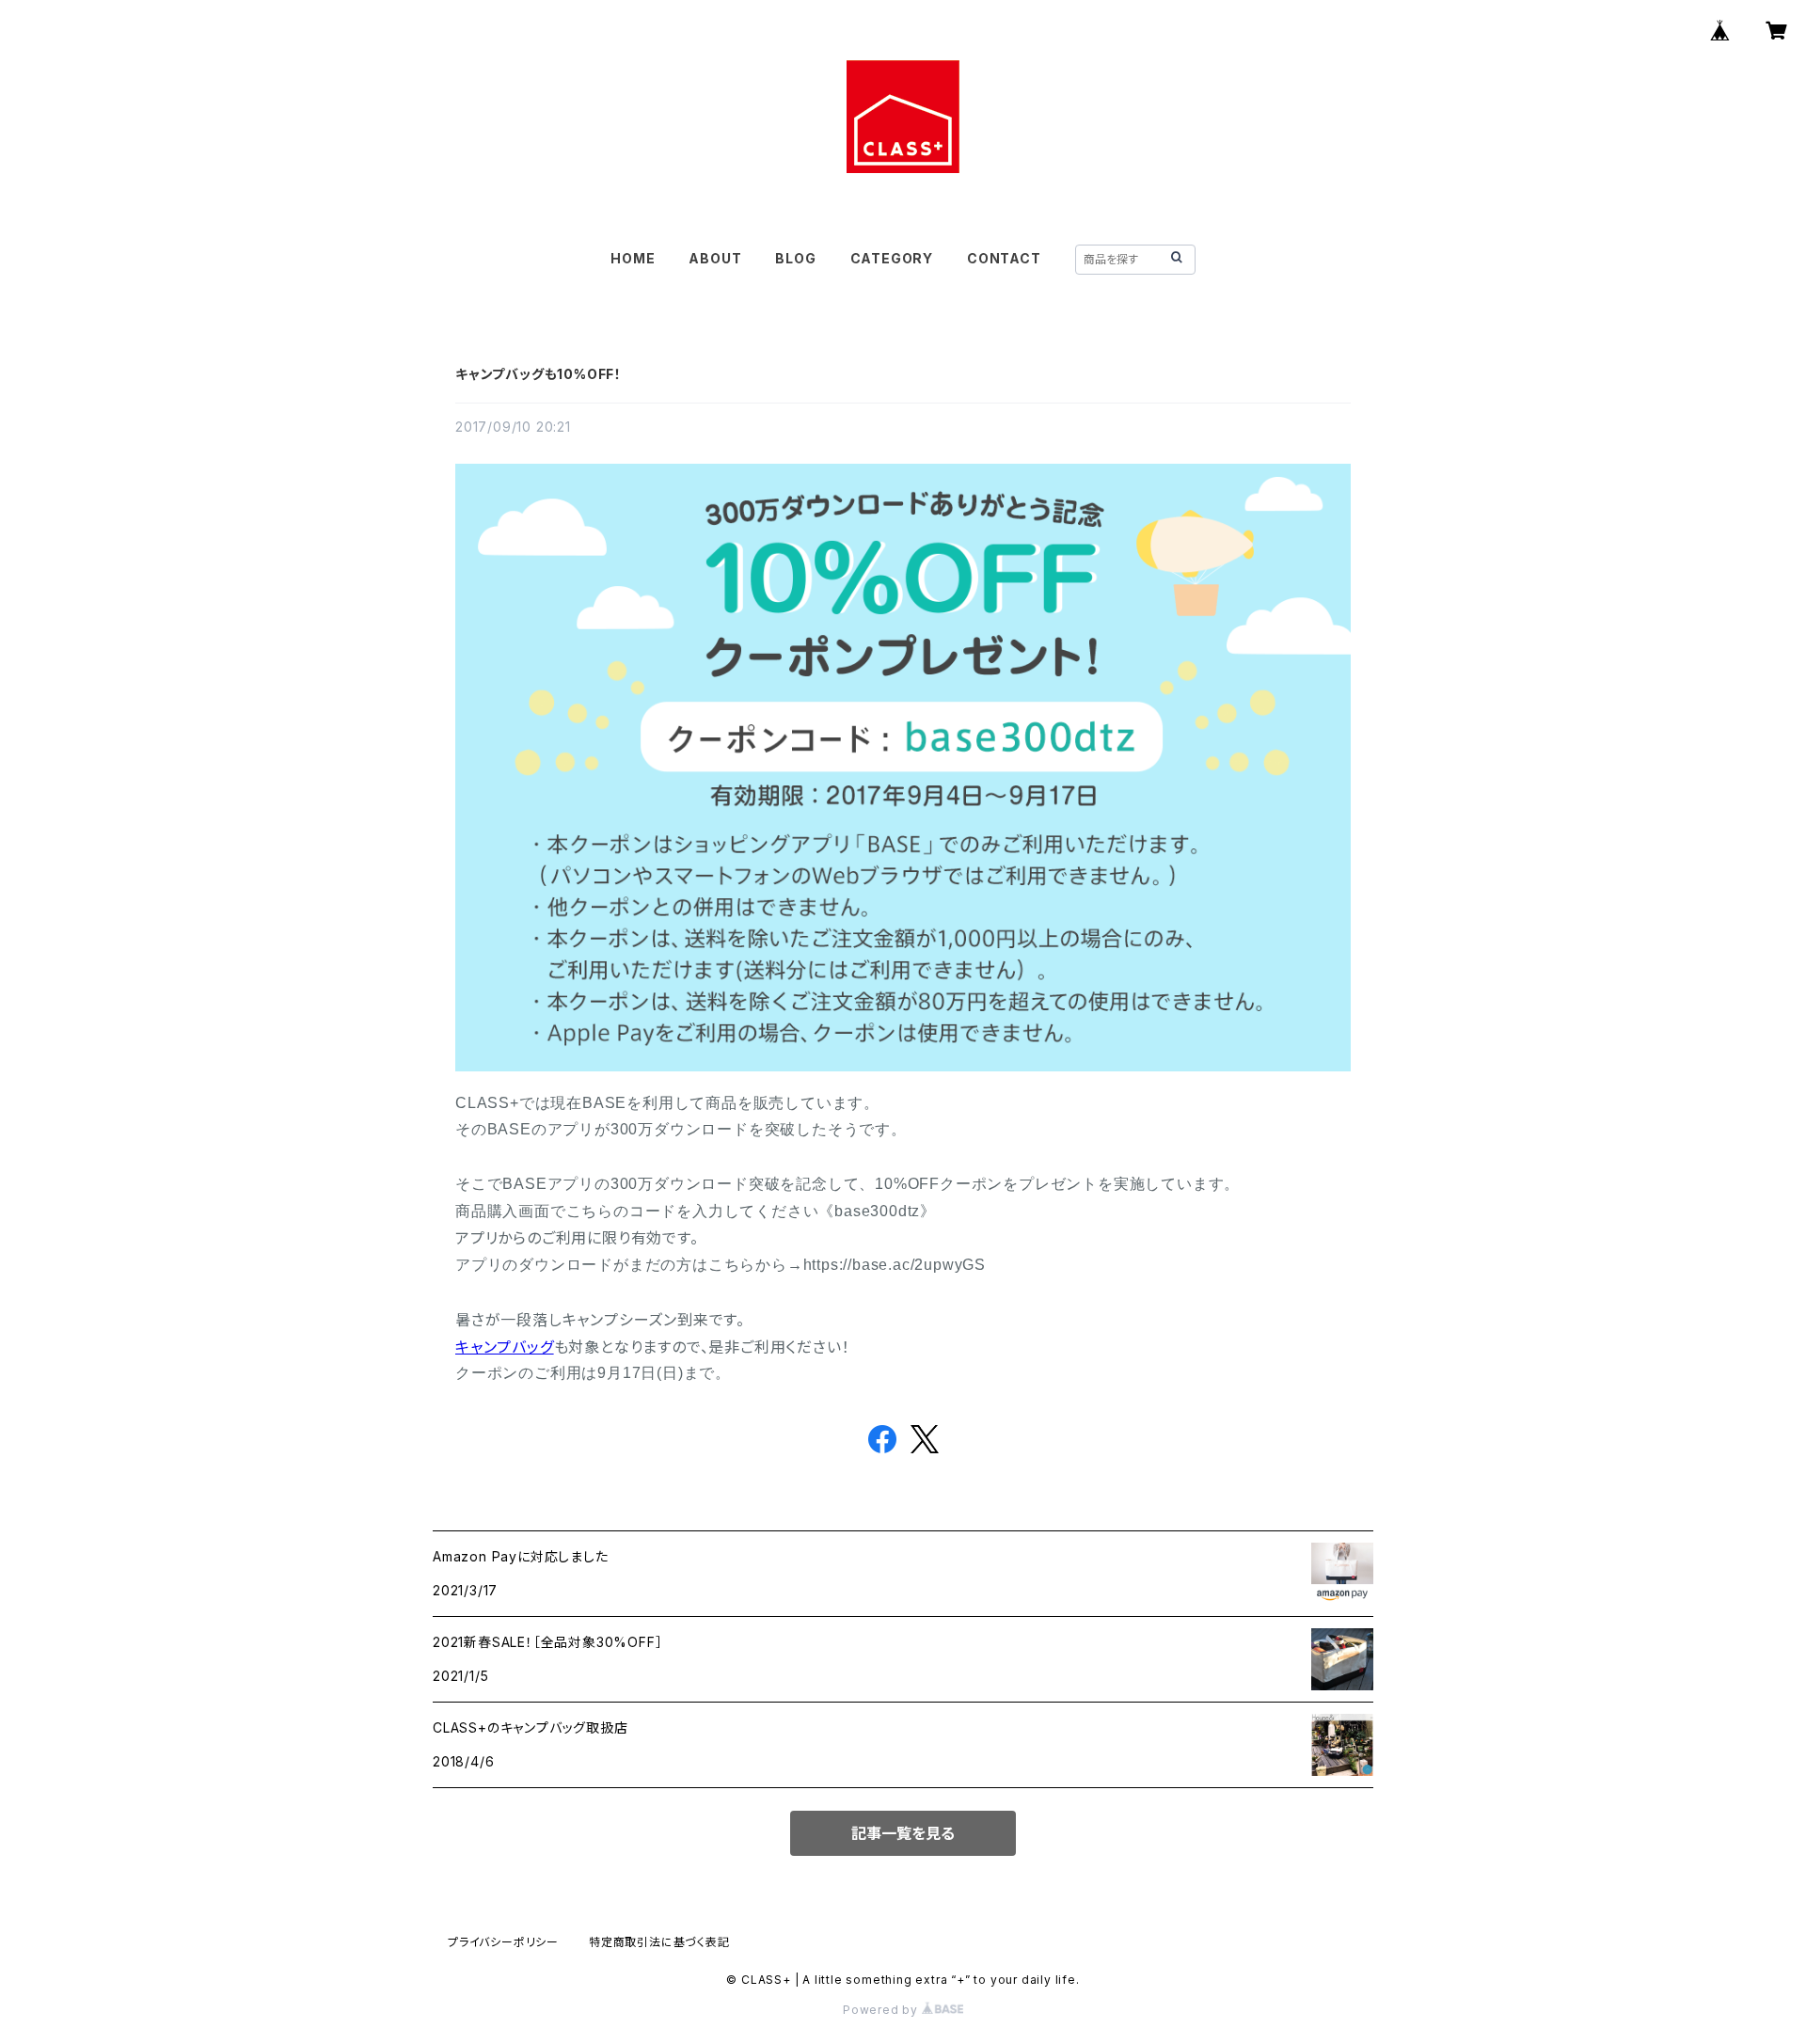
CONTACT (1004, 258)
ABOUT (715, 258)
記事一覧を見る (903, 1833)
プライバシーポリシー (503, 1942)
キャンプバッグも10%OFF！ (539, 374)
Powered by (882, 2010)
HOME (633, 258)
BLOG (795, 258)
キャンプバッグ (505, 1347)
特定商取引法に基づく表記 (659, 1942)
